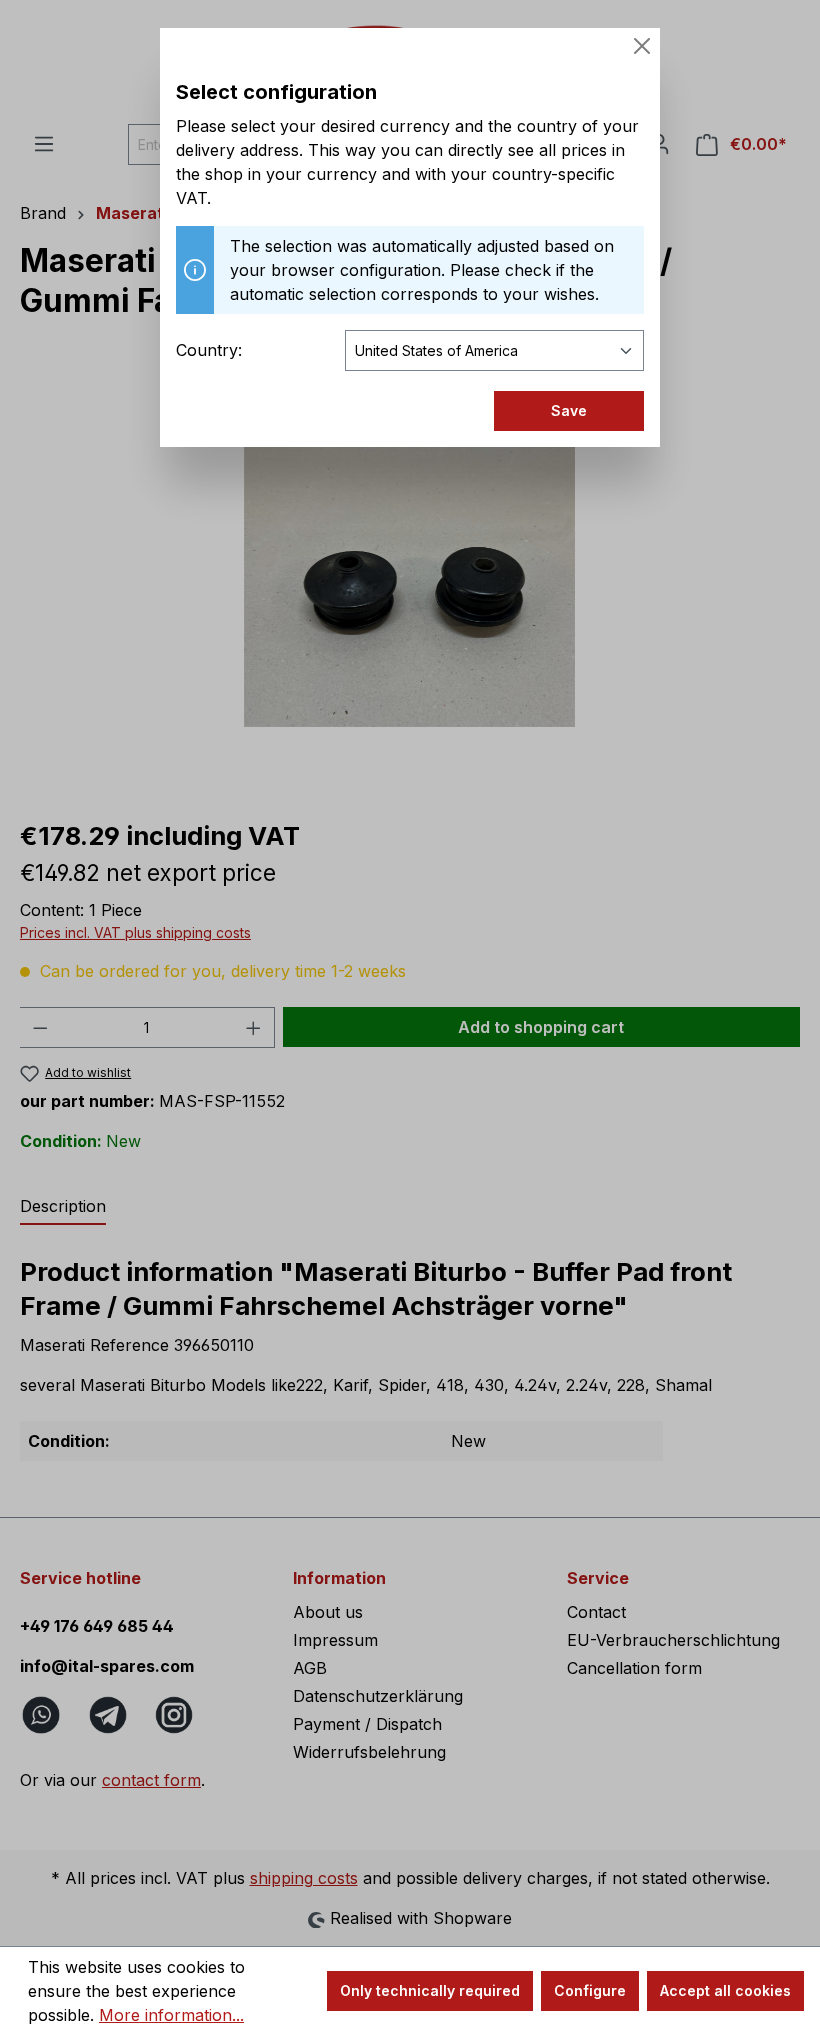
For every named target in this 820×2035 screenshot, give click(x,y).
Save (569, 410)
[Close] (642, 46)
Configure (590, 1990)
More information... (171, 2015)
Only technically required (430, 1990)
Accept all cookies (725, 1990)
